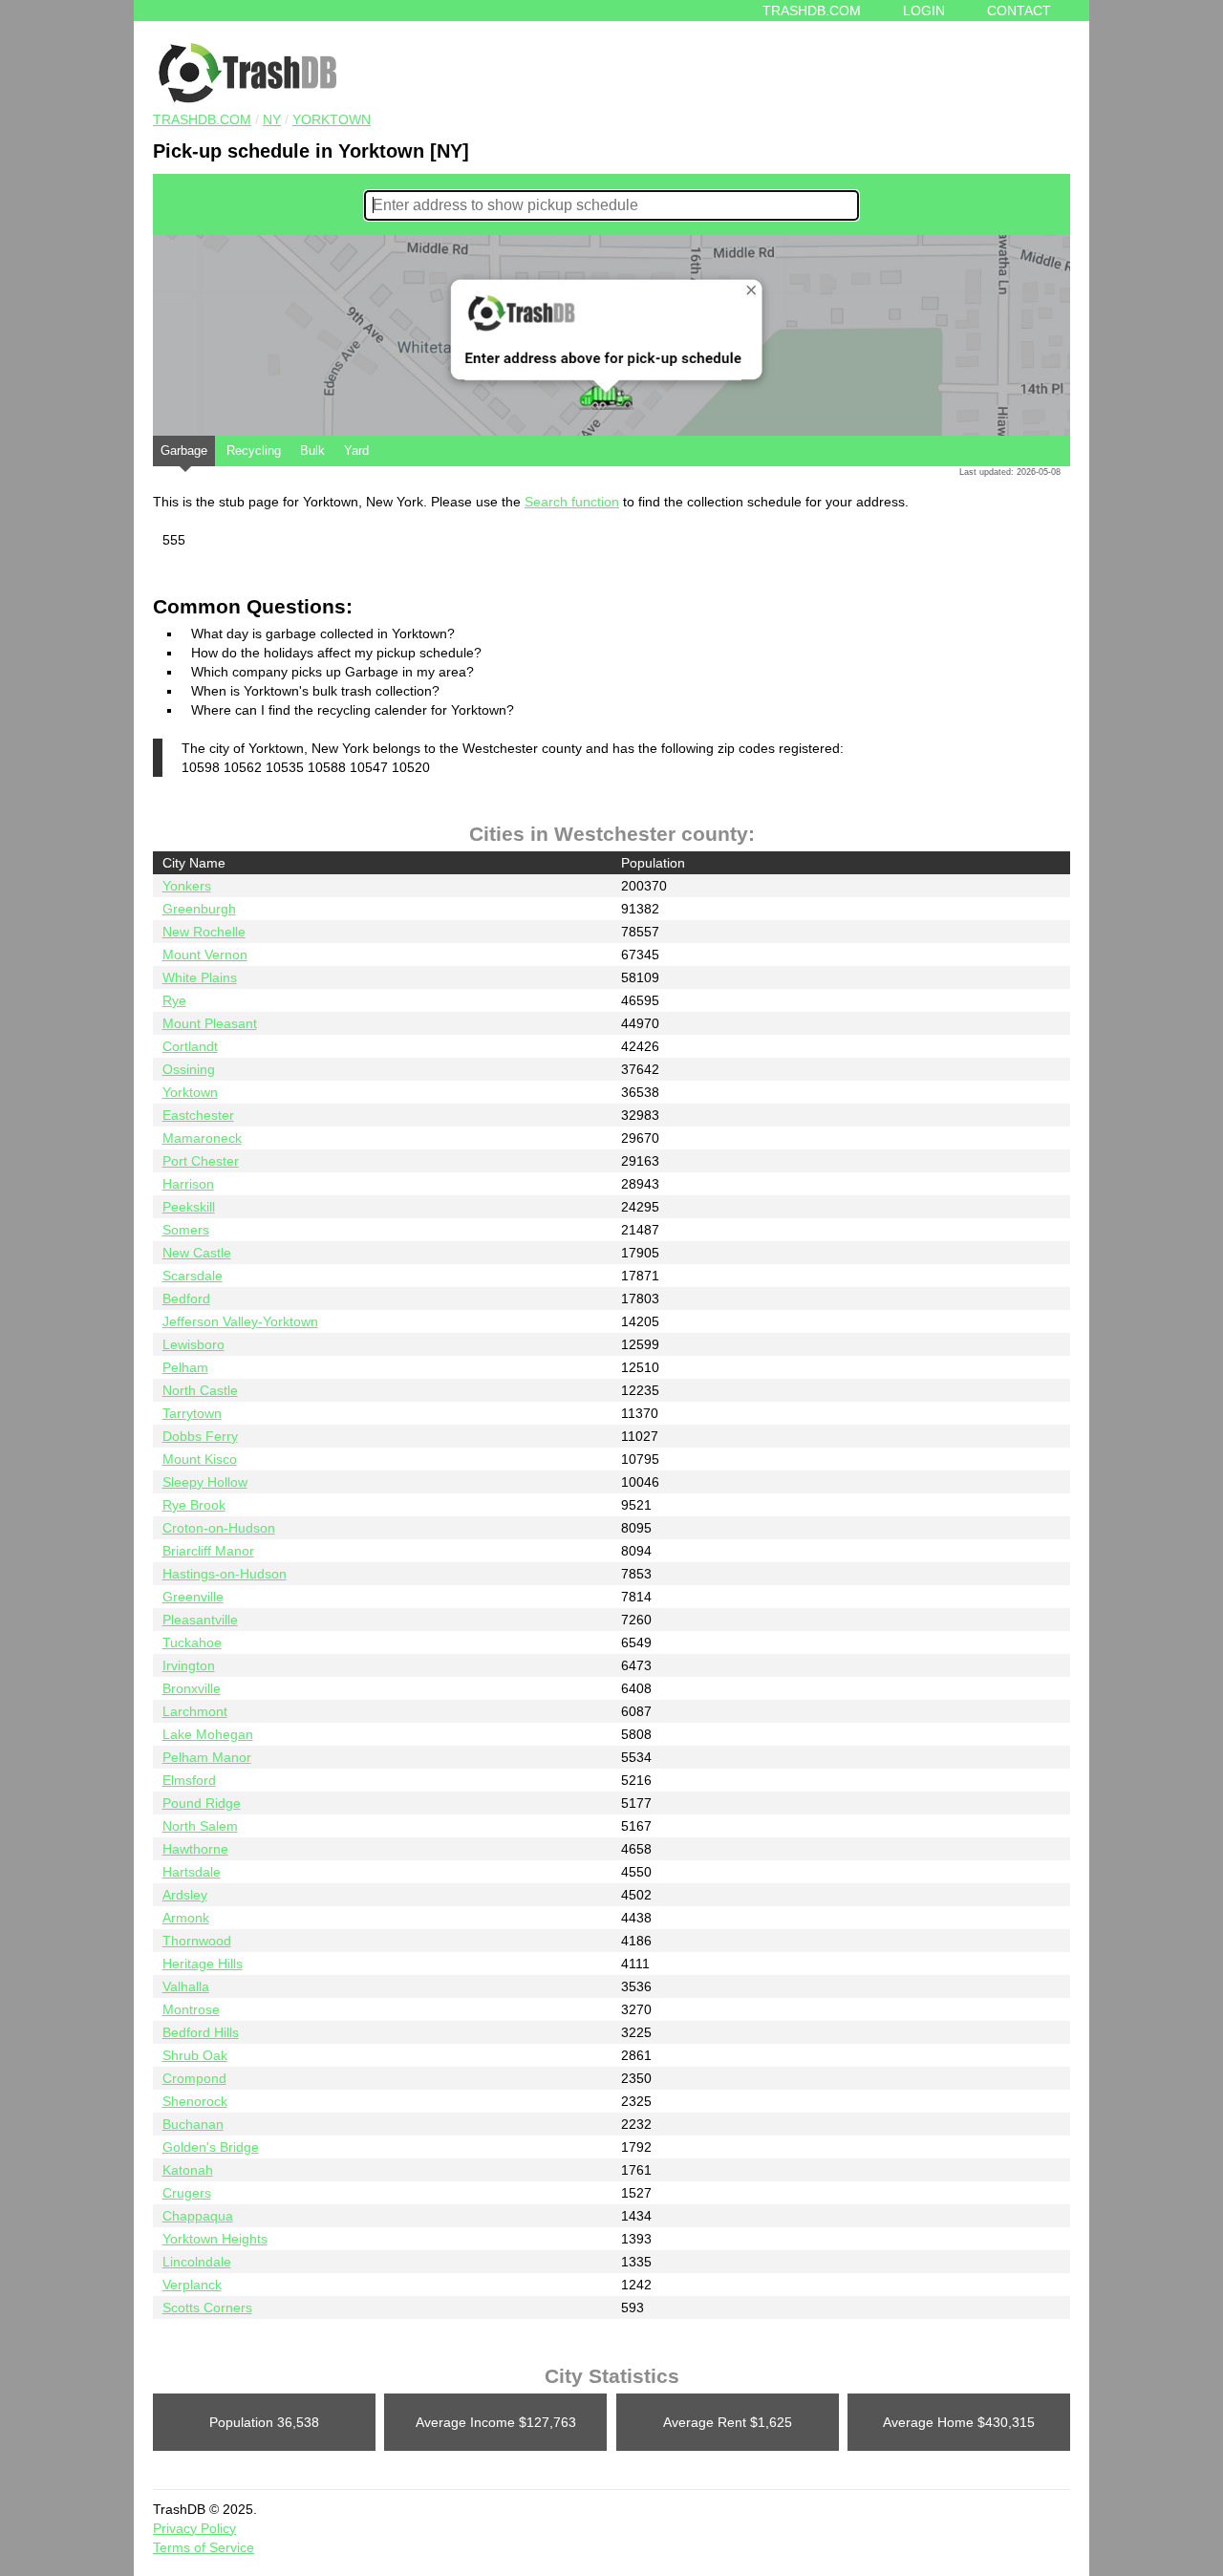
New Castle (197, 1253)
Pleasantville (200, 1620)
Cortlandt (190, 1046)
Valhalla (186, 1986)
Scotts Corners (207, 2308)
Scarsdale (193, 1276)
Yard (356, 451)
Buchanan (193, 2124)
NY (272, 119)
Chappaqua (198, 2216)
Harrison (188, 1184)
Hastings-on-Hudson (225, 1574)
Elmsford (189, 1780)
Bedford (186, 1299)
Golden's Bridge (211, 2147)
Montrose (191, 2009)
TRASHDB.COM (202, 119)
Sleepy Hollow (205, 1482)
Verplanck (192, 2285)
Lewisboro (193, 1344)
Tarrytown (192, 1413)
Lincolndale (197, 2262)
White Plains (200, 977)
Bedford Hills (201, 2032)
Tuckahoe (192, 1642)
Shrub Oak (195, 2055)
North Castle (200, 1390)
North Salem (200, 1826)
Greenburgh (199, 909)
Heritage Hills (203, 1964)
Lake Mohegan (208, 1734)
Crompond (194, 2078)
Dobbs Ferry (200, 1436)
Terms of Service (204, 2547)
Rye (174, 1000)
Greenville (193, 1597)
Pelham (185, 1367)
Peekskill (189, 1207)
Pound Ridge (202, 1803)
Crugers (187, 2193)
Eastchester (198, 1115)
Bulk (312, 451)
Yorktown (332, 119)
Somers (186, 1230)
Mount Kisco (200, 1459)
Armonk (186, 1918)
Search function (572, 502)
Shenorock (195, 2101)
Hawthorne (195, 1849)
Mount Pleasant (210, 1023)
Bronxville (192, 1688)
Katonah (188, 2170)
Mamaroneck (202, 1138)
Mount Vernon (205, 955)
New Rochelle (204, 932)
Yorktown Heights (215, 2239)
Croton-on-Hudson (219, 1528)
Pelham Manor (207, 1757)
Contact (1019, 11)
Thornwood (197, 1941)
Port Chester (201, 1161)
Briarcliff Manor (208, 1551)
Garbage (184, 451)
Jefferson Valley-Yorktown (240, 1321)
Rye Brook (194, 1505)
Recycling (254, 451)
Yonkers (187, 886)
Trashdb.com (812, 11)
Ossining (189, 1069)
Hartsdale (192, 1872)
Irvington (189, 1665)
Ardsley (185, 1895)
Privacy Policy (194, 2528)
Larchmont (195, 1711)
